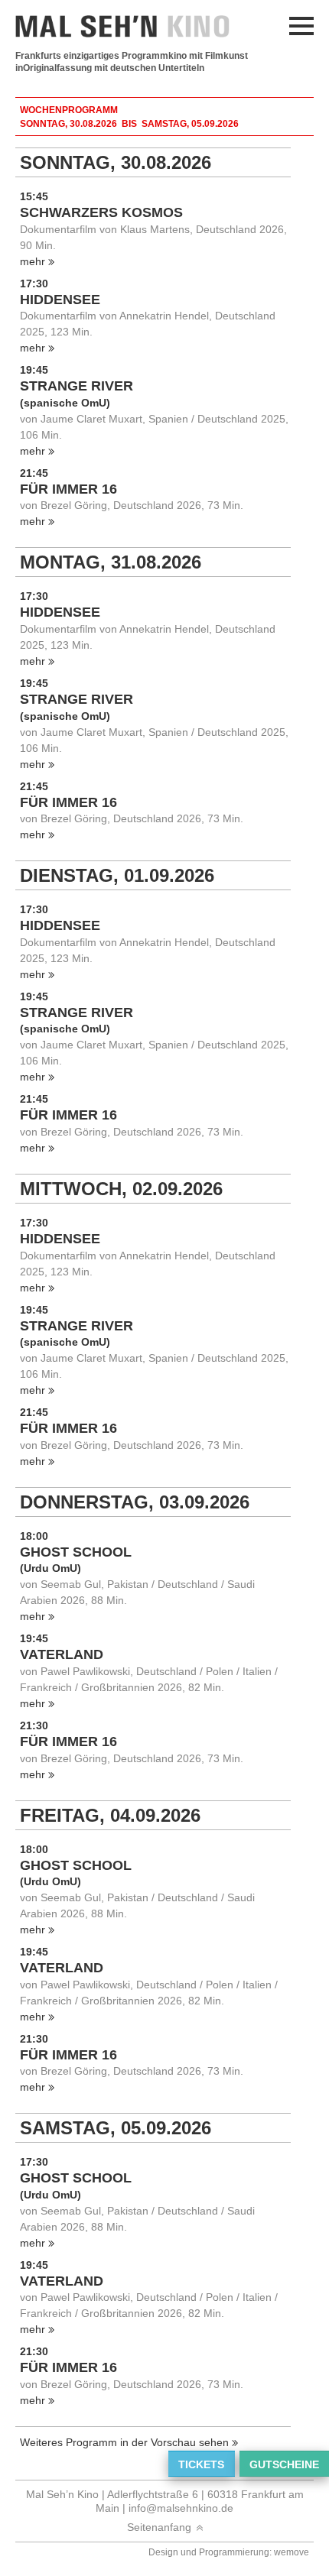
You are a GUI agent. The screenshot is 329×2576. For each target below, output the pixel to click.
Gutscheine (284, 2464)
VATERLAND (62, 1654)
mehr (33, 261)
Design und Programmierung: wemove (229, 2552)
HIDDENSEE (60, 300)
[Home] (130, 26)
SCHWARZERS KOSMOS (101, 212)
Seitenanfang (159, 2527)
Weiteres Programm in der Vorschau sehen (124, 2442)
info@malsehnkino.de (181, 2508)
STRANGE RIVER (77, 386)
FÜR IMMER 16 (68, 489)
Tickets (201, 2464)
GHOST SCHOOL (76, 1552)
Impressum (42, 102)
